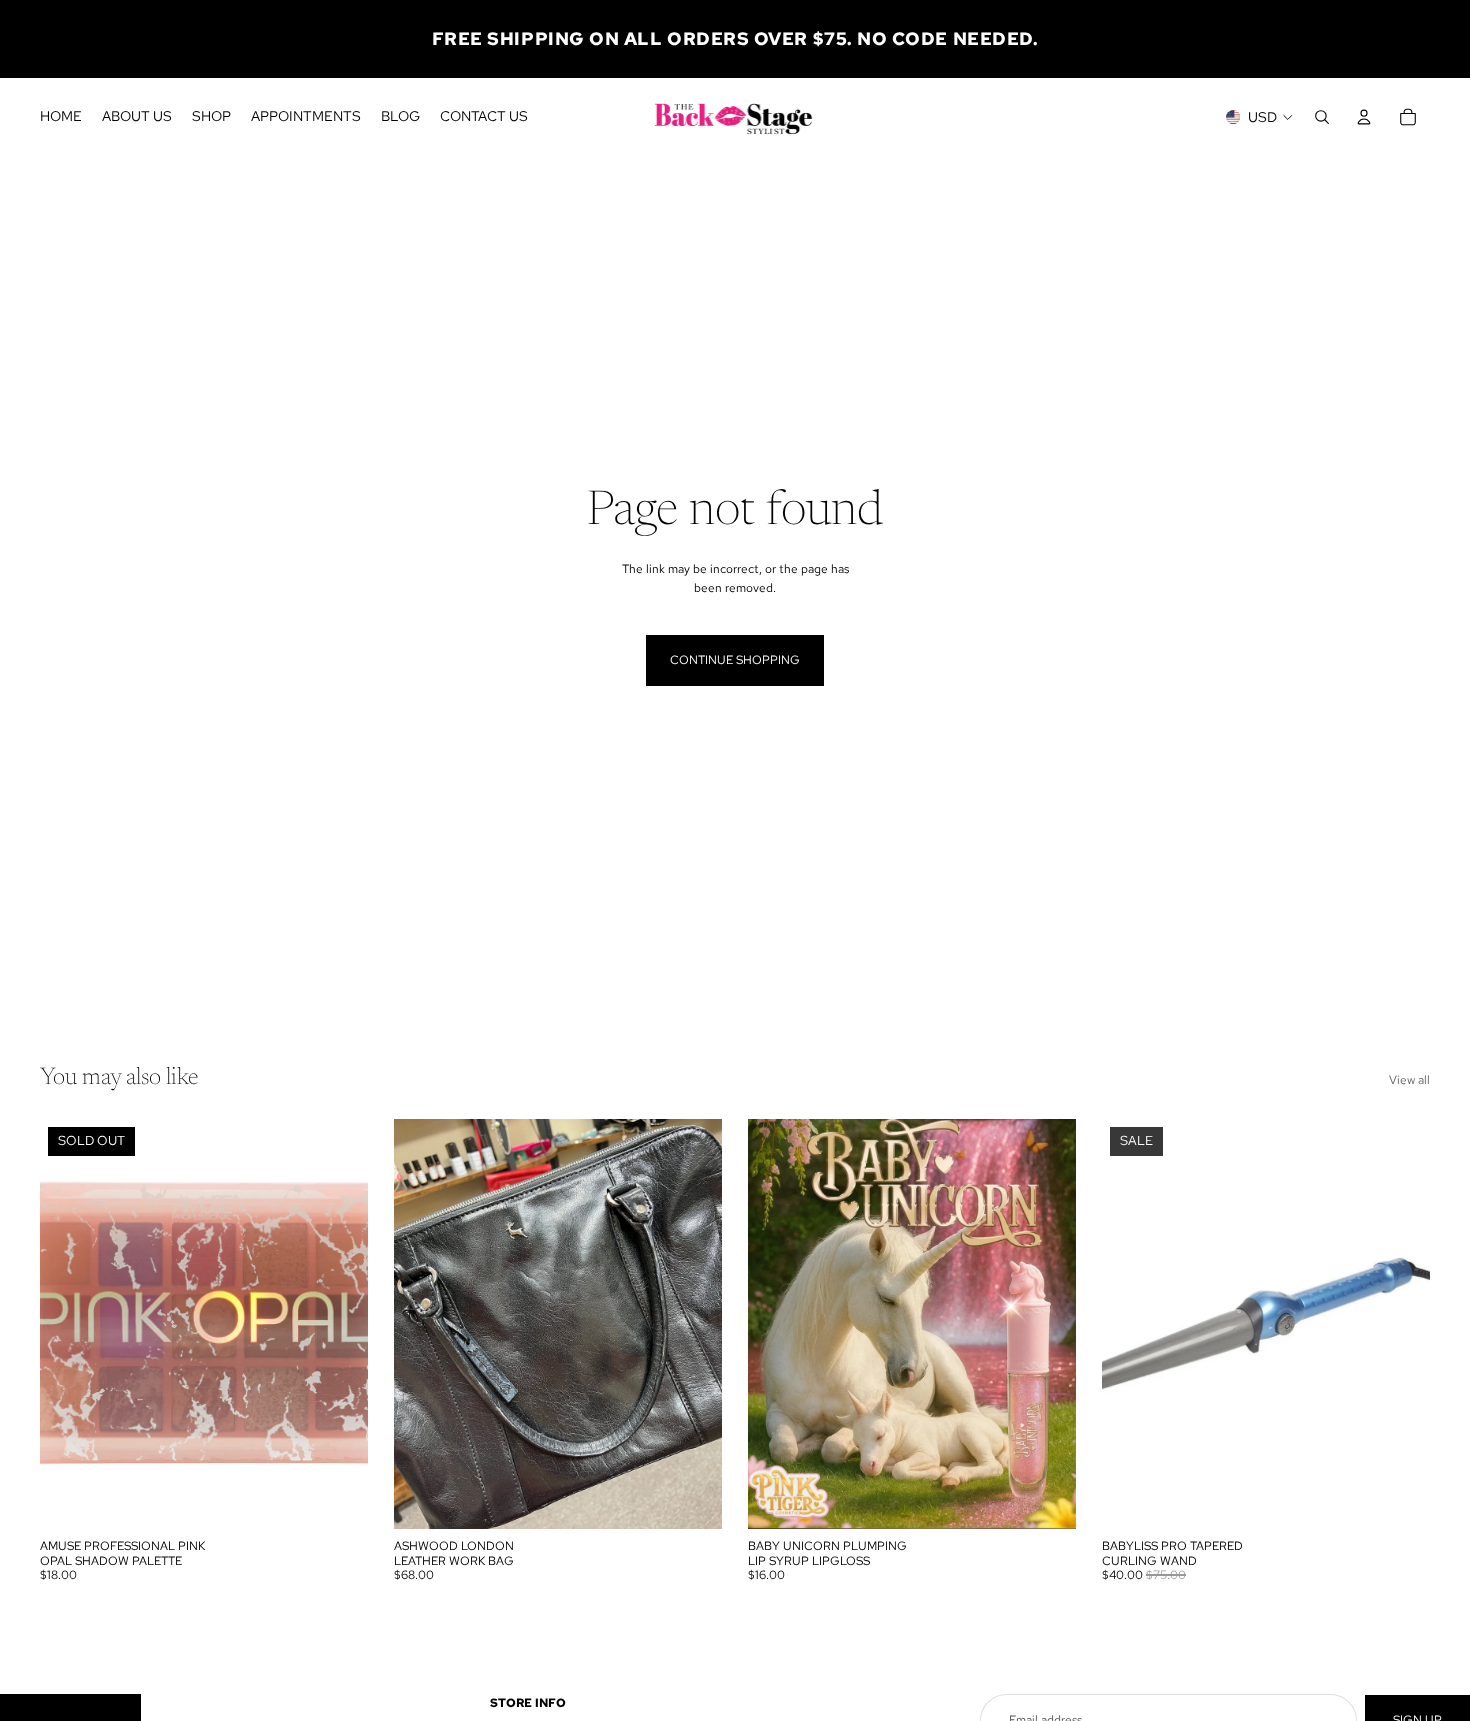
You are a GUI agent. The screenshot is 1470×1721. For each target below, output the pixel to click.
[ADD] (691, 1498)
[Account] (1364, 117)
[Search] (1322, 117)
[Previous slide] (424, 1324)
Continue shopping (735, 660)
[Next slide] (692, 1324)
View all (1409, 1080)
